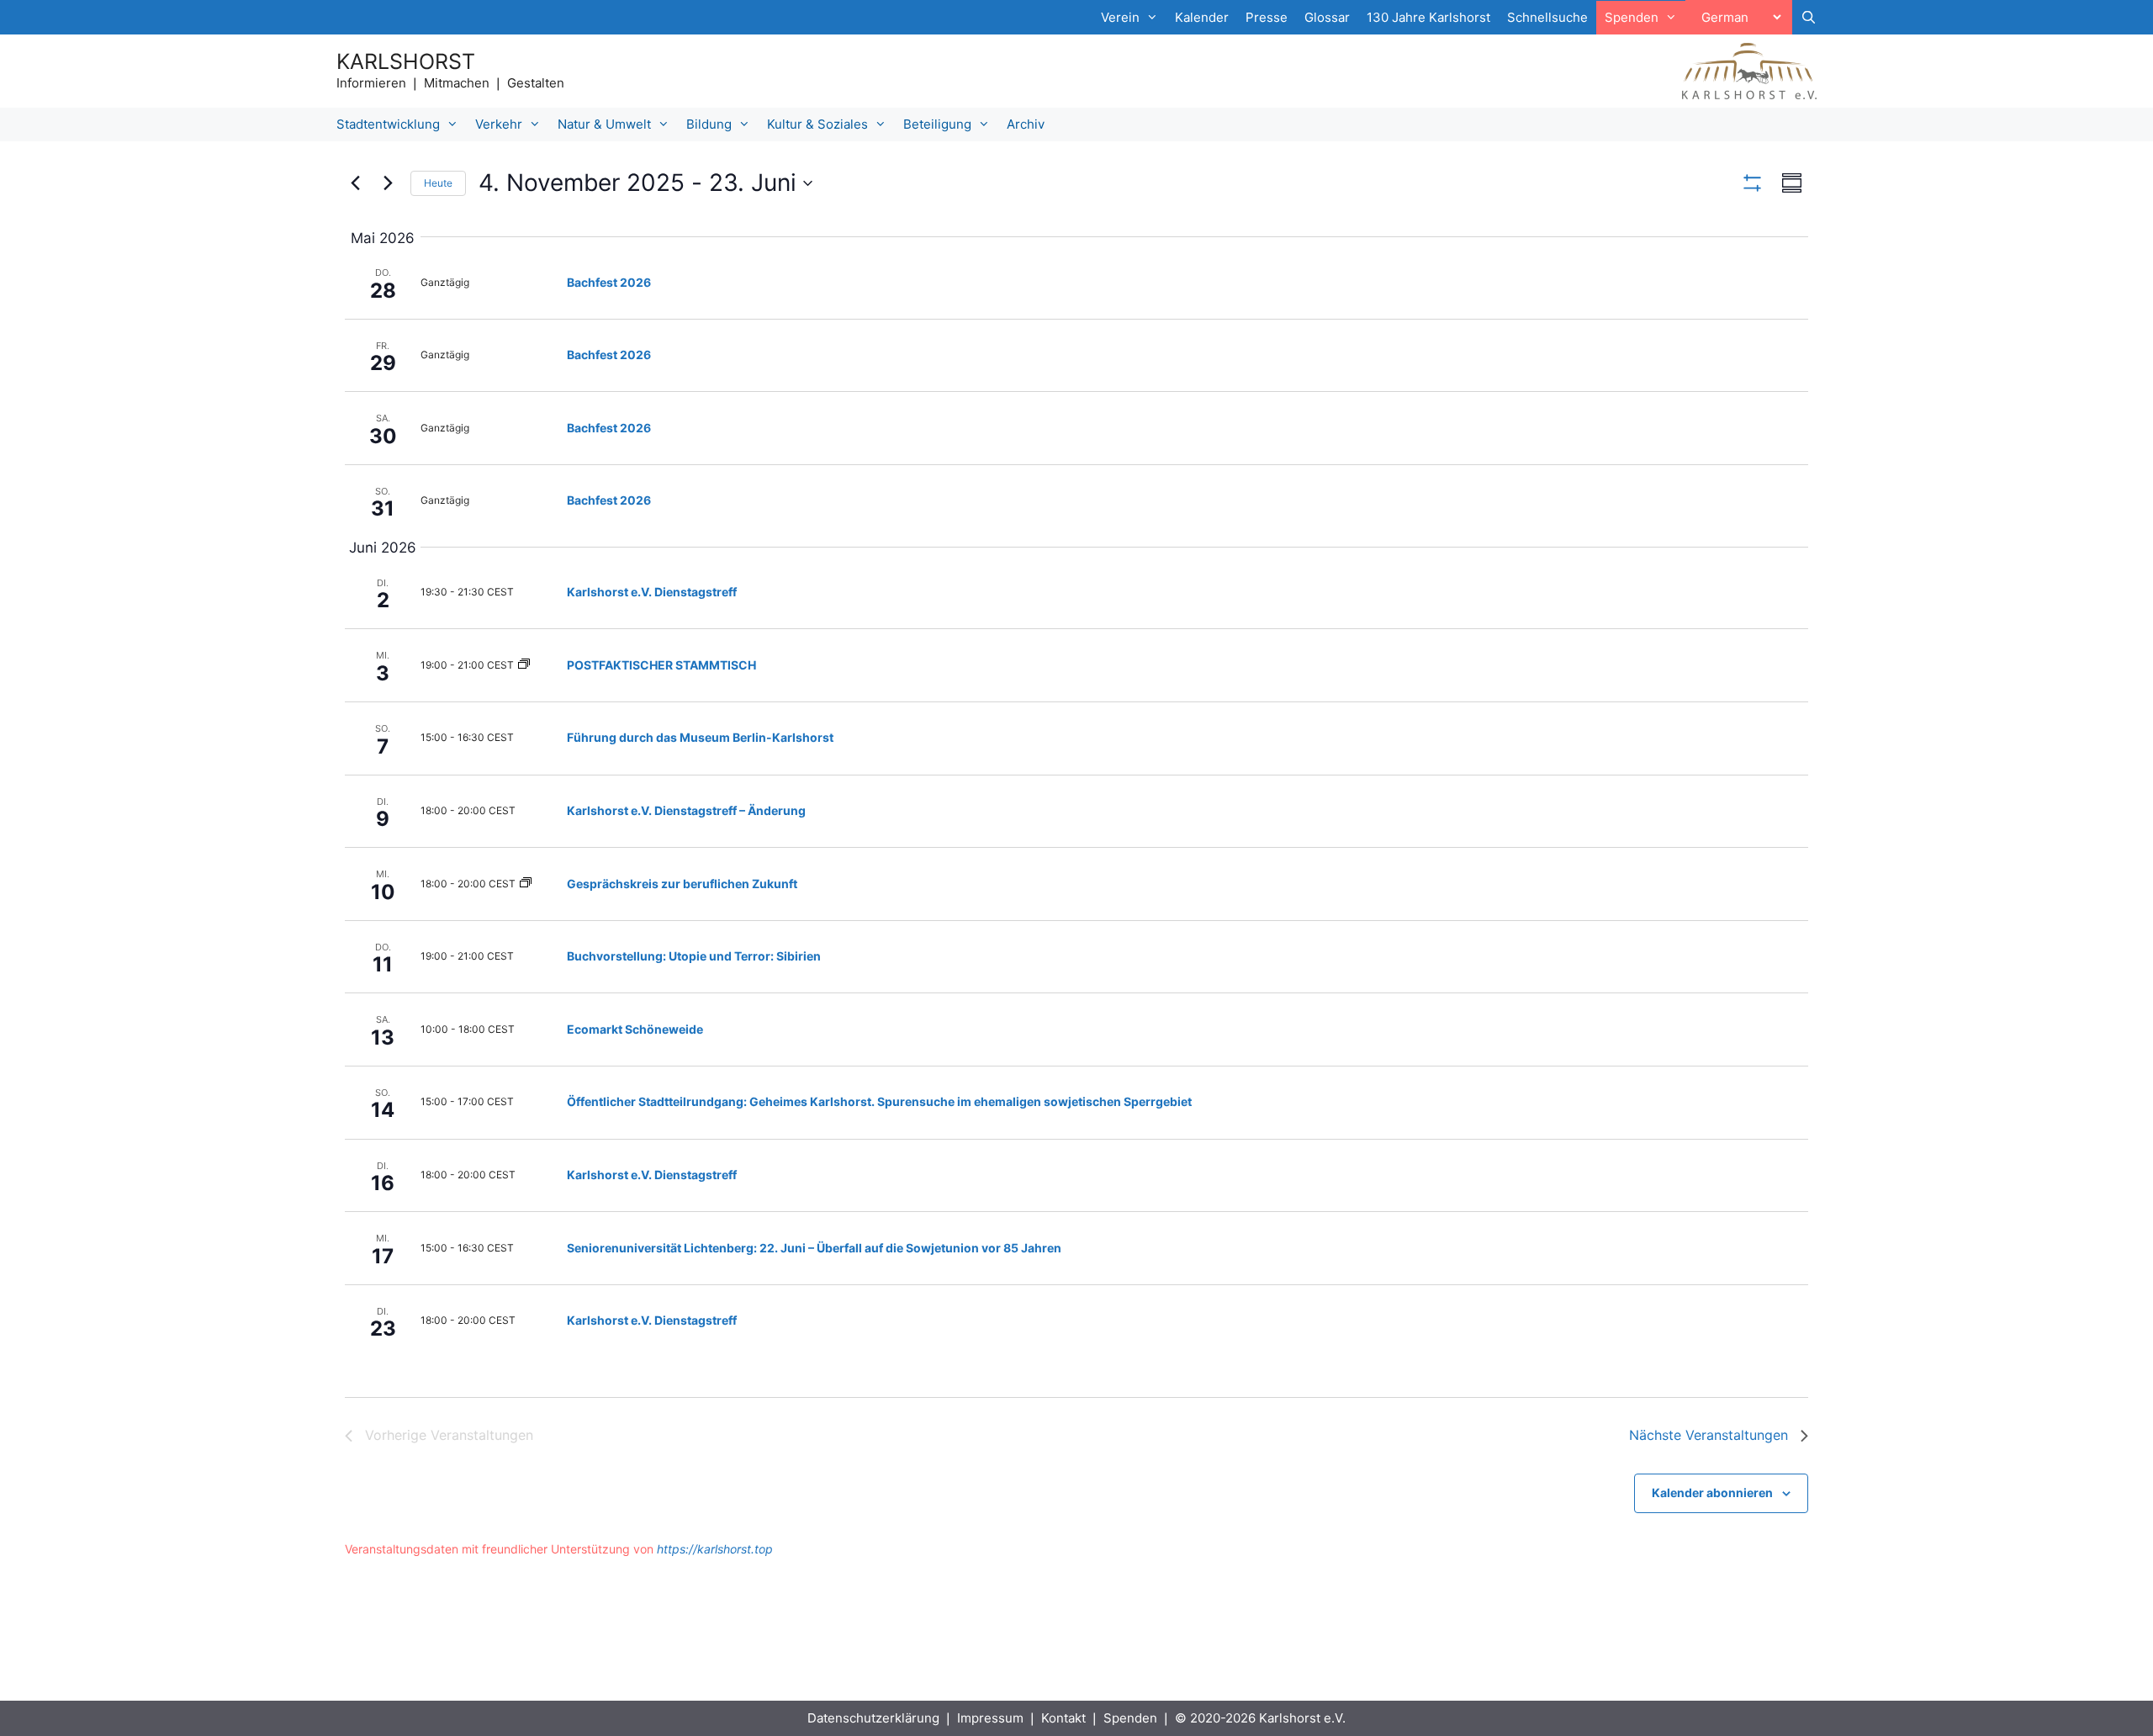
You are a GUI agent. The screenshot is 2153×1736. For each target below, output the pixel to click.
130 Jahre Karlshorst (1428, 17)
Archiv (1026, 124)
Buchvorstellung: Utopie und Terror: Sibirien (694, 956)
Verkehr (499, 124)
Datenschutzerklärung (873, 1718)
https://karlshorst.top (715, 1549)
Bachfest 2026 (609, 282)
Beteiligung (937, 124)
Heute (438, 183)
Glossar (1327, 17)
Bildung (709, 124)
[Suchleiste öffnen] (1809, 18)
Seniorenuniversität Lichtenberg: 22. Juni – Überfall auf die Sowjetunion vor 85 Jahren (814, 1248)
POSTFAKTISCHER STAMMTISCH (661, 665)
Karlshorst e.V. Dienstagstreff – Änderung (686, 810)
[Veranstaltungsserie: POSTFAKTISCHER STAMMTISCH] (524, 665)
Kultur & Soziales (817, 124)
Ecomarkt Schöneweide (635, 1029)
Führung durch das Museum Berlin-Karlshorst (700, 737)
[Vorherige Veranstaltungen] (355, 183)
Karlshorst (406, 61)
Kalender (1202, 17)
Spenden (1130, 1718)
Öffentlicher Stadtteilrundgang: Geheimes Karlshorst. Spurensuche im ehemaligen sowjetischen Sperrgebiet (879, 1101)
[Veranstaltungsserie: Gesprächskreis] (526, 884)
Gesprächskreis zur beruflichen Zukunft (682, 884)
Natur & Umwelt (604, 124)
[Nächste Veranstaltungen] (388, 183)
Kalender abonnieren (1712, 1493)
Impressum (990, 1718)
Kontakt (1063, 1718)
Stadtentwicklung (388, 124)
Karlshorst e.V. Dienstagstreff (652, 592)
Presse (1267, 17)
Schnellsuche (1547, 17)
